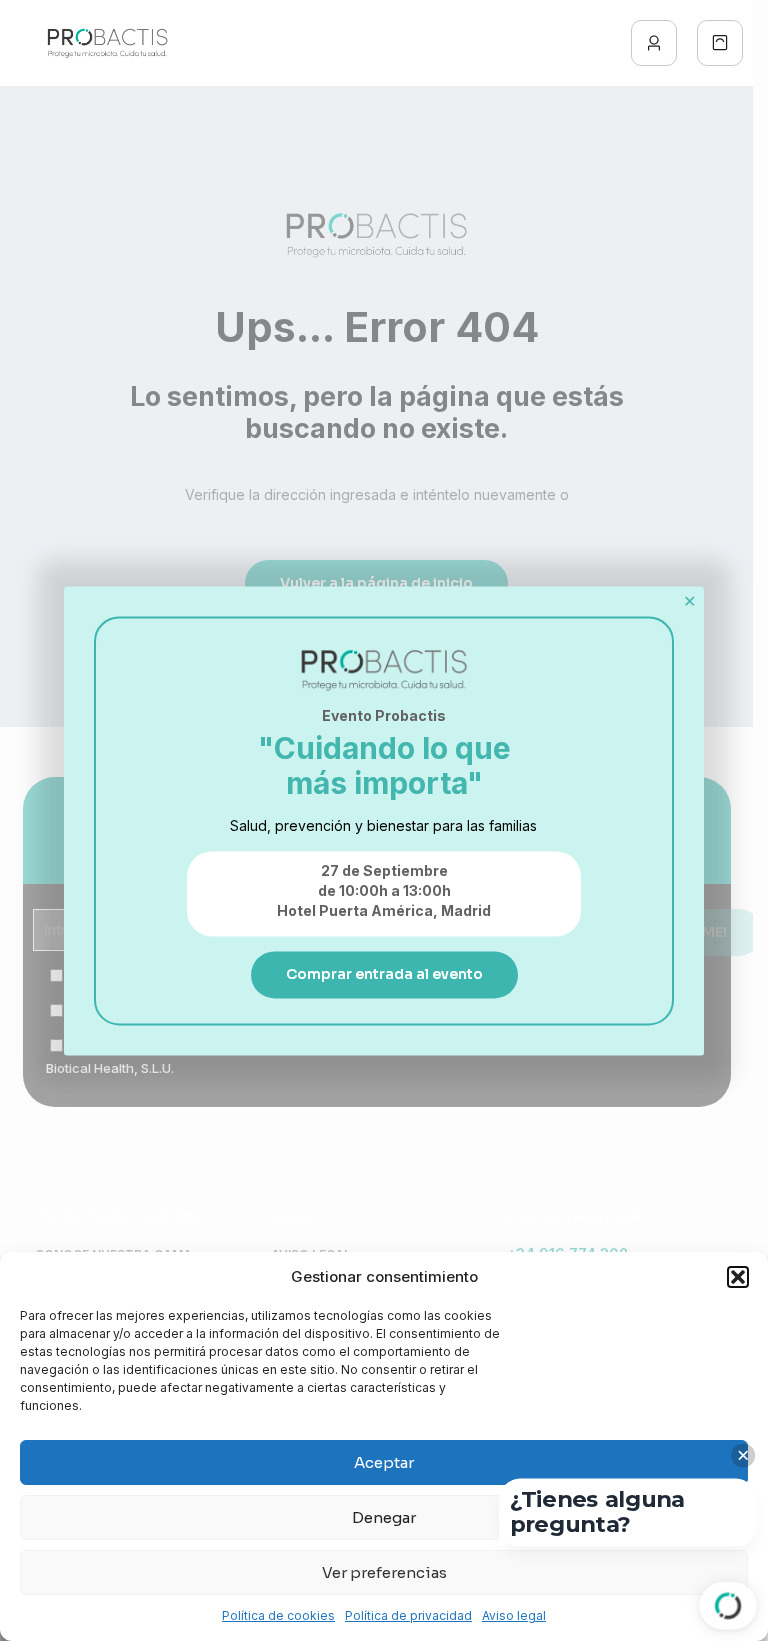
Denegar (384, 1517)
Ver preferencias (384, 1572)
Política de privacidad (408, 1615)
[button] (738, 1277)
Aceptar (384, 1462)
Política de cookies (278, 1615)
